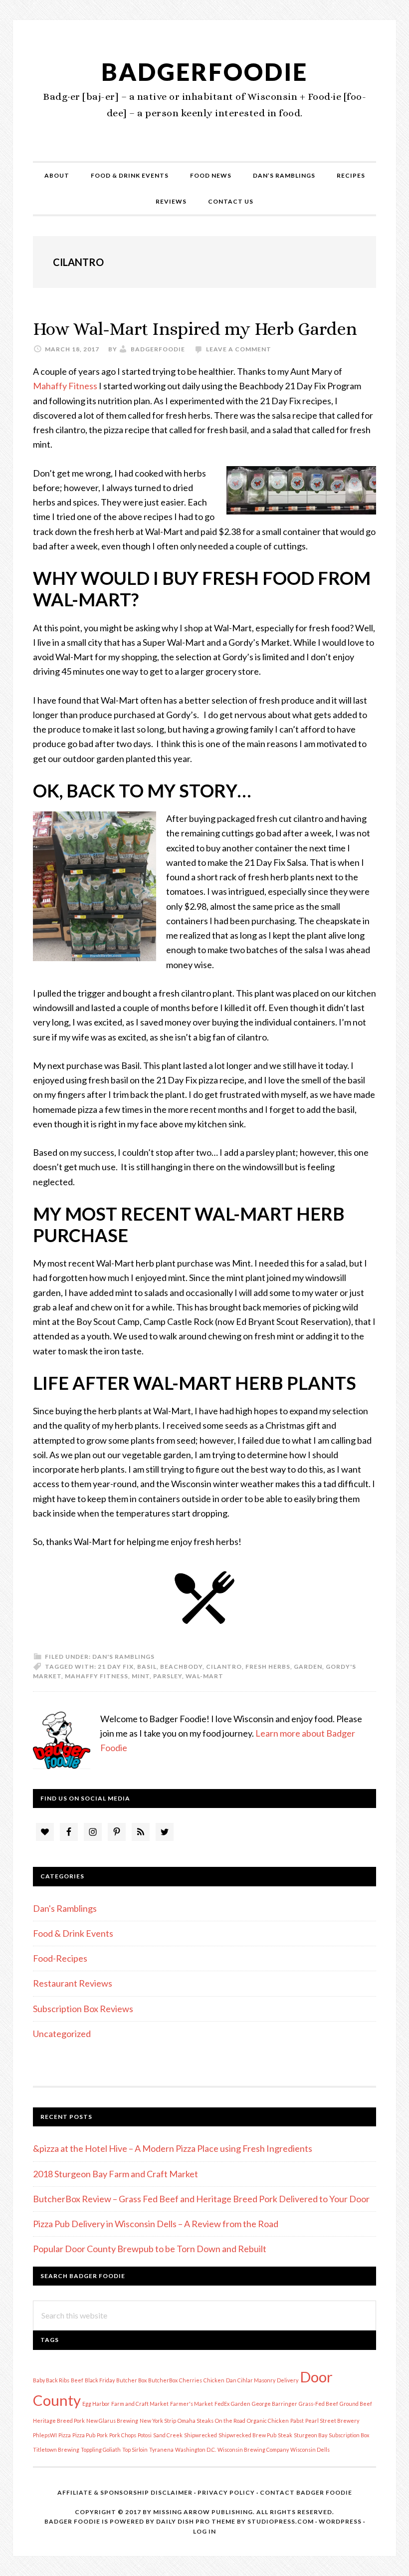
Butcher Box (131, 2380)
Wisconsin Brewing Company (253, 2449)
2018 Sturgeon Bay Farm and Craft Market (115, 2174)
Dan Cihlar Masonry (251, 2380)
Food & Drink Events (73, 1933)
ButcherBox (163, 2380)
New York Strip (158, 2421)
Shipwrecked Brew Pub (247, 2435)
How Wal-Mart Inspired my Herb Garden (195, 329)
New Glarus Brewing (112, 2421)
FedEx (222, 2404)
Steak (285, 2435)
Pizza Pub (84, 2435)
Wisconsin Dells (310, 2449)
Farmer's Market (192, 2404)
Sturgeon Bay (310, 2435)
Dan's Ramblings (123, 1657)
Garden (308, 1667)
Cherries (191, 2380)
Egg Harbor (96, 2404)
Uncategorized (62, 2034)
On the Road (230, 2421)
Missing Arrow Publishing (203, 2512)
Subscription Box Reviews (83, 2009)
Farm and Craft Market (140, 2404)
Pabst (297, 2421)
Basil (147, 1667)
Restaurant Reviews (73, 1983)
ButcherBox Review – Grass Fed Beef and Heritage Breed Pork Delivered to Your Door (201, 2199)
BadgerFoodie (204, 72)
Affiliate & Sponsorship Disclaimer (125, 2492)
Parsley (168, 1676)
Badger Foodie (72, 2521)
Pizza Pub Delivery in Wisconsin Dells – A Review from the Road (156, 2224)
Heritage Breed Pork (59, 2421)
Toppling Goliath (101, 2449)
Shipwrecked (201, 2435)
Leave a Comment (239, 349)
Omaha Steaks (196, 2421)
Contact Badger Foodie (306, 2492)
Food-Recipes (60, 1958)
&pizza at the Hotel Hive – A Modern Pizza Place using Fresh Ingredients (173, 2148)
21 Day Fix (116, 1667)
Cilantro (224, 1667)
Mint (141, 1676)
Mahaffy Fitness (65, 386)
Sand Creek (168, 2435)
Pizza (65, 2435)
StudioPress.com (281, 2521)
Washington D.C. (196, 2449)
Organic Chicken (268, 2421)
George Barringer (275, 2404)
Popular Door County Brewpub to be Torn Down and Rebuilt (150, 2249)
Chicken (214, 2380)
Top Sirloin (135, 2449)
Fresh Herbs (268, 1667)
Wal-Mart (204, 1676)
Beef (77, 2380)
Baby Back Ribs (51, 2380)
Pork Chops (123, 2435)
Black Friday (100, 2380)
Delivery (288, 2380)
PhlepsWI (45, 2435)
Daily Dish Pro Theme (196, 2521)
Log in (204, 2531)
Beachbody (181, 1667)
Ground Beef (356, 2404)
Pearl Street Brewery (332, 2421)
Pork (102, 2435)
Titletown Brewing (56, 2449)
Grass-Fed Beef (318, 2404)
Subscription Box (349, 2435)
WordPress (340, 2521)
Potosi (145, 2435)
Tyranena (161, 2449)
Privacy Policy (226, 2492)
